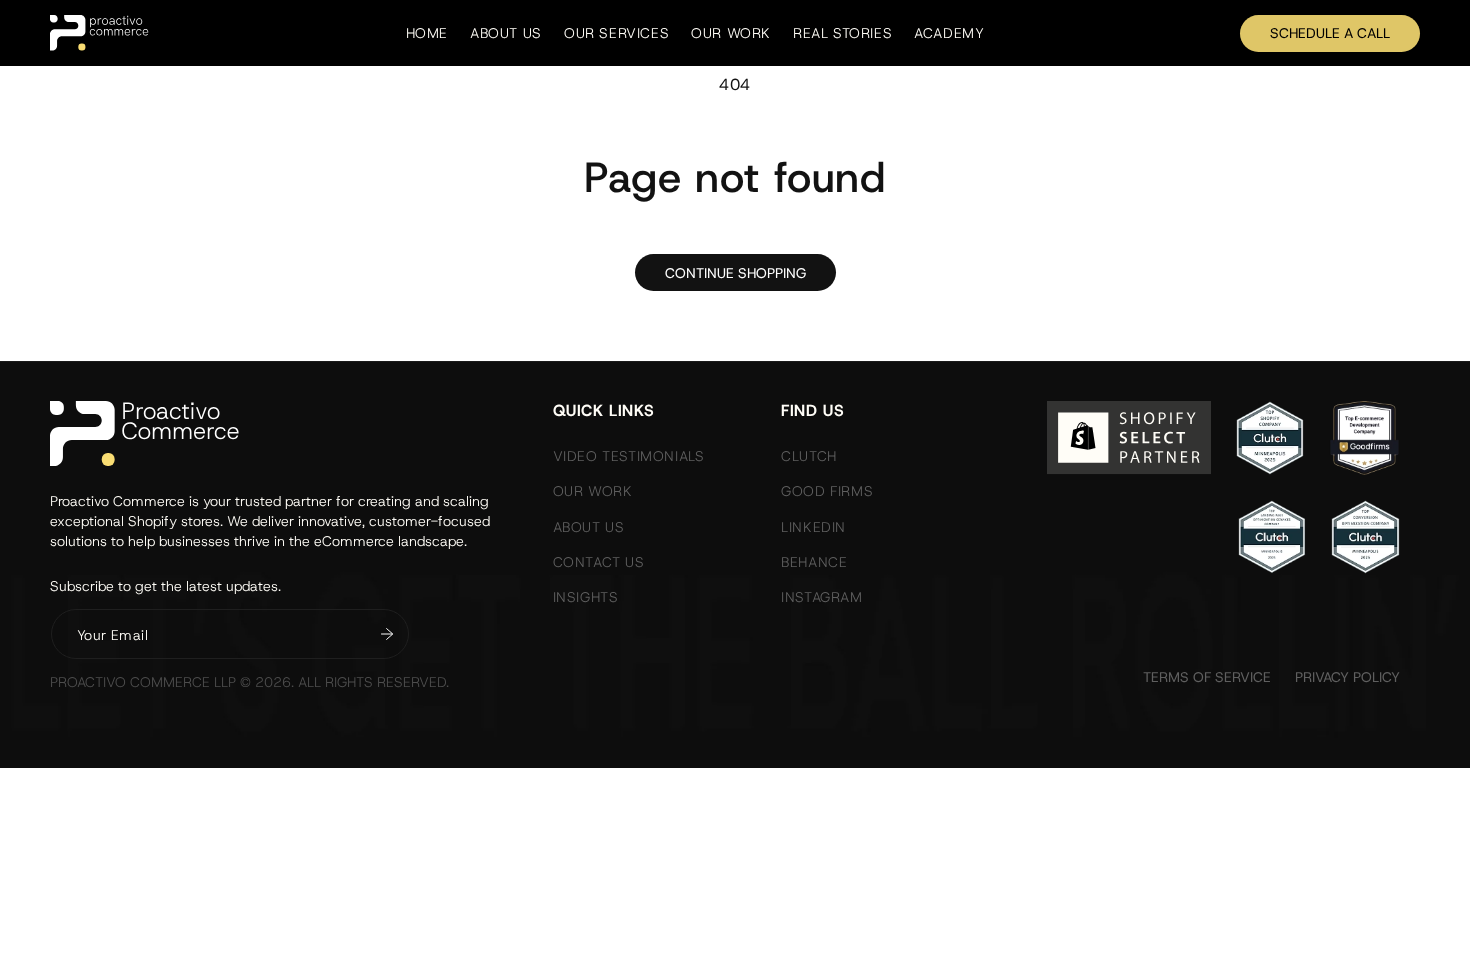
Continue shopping (735, 273)
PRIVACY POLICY (1347, 677)
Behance (814, 562)
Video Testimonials (629, 456)
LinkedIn (813, 527)
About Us (589, 527)
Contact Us (599, 562)
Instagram (821, 597)
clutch (809, 456)
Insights (586, 597)
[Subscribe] (387, 634)
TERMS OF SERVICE (1207, 677)
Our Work (593, 491)
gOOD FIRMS (827, 491)
